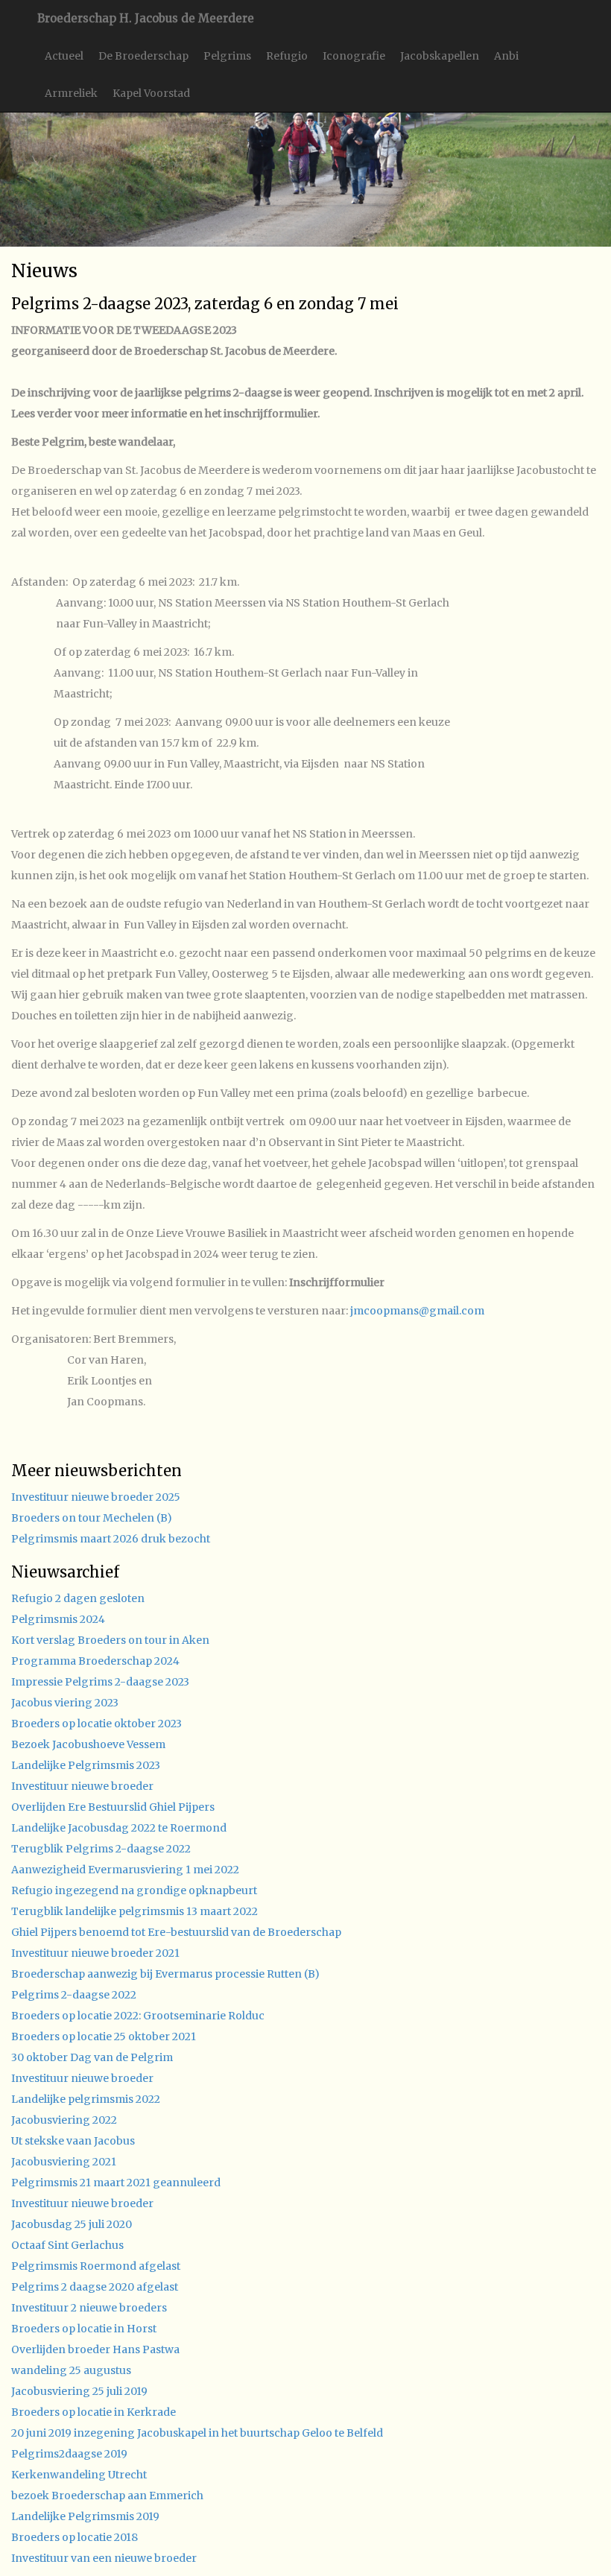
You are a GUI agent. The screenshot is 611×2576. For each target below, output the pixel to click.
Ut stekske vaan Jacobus (73, 2141)
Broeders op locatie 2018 (75, 2537)
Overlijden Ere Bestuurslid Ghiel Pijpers (113, 1807)
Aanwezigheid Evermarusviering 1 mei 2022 (125, 1870)
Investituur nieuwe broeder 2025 (96, 1497)
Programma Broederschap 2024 (95, 1661)
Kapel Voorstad (151, 93)
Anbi (506, 56)
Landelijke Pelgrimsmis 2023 (86, 1765)
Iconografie (354, 56)
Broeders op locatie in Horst (84, 2329)
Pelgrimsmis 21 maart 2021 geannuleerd (116, 2183)
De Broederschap (143, 56)
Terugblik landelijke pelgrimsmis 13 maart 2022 (134, 1911)
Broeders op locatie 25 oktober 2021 (104, 2037)
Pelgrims (227, 56)
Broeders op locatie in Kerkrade (94, 2412)
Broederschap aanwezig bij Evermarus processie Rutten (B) (165, 1974)
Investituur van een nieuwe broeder (104, 2558)
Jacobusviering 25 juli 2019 (79, 2391)
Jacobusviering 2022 (64, 2120)
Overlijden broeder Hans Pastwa (95, 2349)
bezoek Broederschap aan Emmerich (107, 2496)
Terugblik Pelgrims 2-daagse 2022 (101, 1849)
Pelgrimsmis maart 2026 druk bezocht (111, 1539)
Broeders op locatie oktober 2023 (96, 1724)
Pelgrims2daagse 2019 (69, 2454)
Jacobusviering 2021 (64, 2162)
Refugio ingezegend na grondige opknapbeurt (134, 1890)
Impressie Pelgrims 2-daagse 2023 (100, 1682)
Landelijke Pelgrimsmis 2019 (85, 2516)
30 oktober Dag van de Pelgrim (92, 2057)
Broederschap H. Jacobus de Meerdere (146, 18)
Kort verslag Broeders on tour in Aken (110, 1640)
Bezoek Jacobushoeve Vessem (88, 1744)
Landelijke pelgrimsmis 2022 (86, 2099)
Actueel (64, 56)
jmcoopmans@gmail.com (417, 1311)
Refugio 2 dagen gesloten (78, 1598)
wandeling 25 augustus (71, 2370)
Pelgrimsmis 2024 (58, 1619)
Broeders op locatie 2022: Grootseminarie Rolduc (138, 2016)
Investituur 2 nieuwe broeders (89, 2308)
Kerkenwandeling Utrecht (79, 2475)
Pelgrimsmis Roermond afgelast (96, 2266)
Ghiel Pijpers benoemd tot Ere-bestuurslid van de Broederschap (176, 1932)
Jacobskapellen (440, 56)
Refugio (287, 56)
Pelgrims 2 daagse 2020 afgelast (95, 2287)
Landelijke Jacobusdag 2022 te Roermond (119, 1828)
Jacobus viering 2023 (65, 1703)
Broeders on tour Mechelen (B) (92, 1518)
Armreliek (71, 93)
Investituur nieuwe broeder (82, 1786)
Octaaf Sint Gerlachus (67, 2245)
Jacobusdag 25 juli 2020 (72, 2224)
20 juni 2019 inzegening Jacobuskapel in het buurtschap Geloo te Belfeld (197, 2433)
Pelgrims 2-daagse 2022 (74, 1995)
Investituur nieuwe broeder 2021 (95, 1953)
